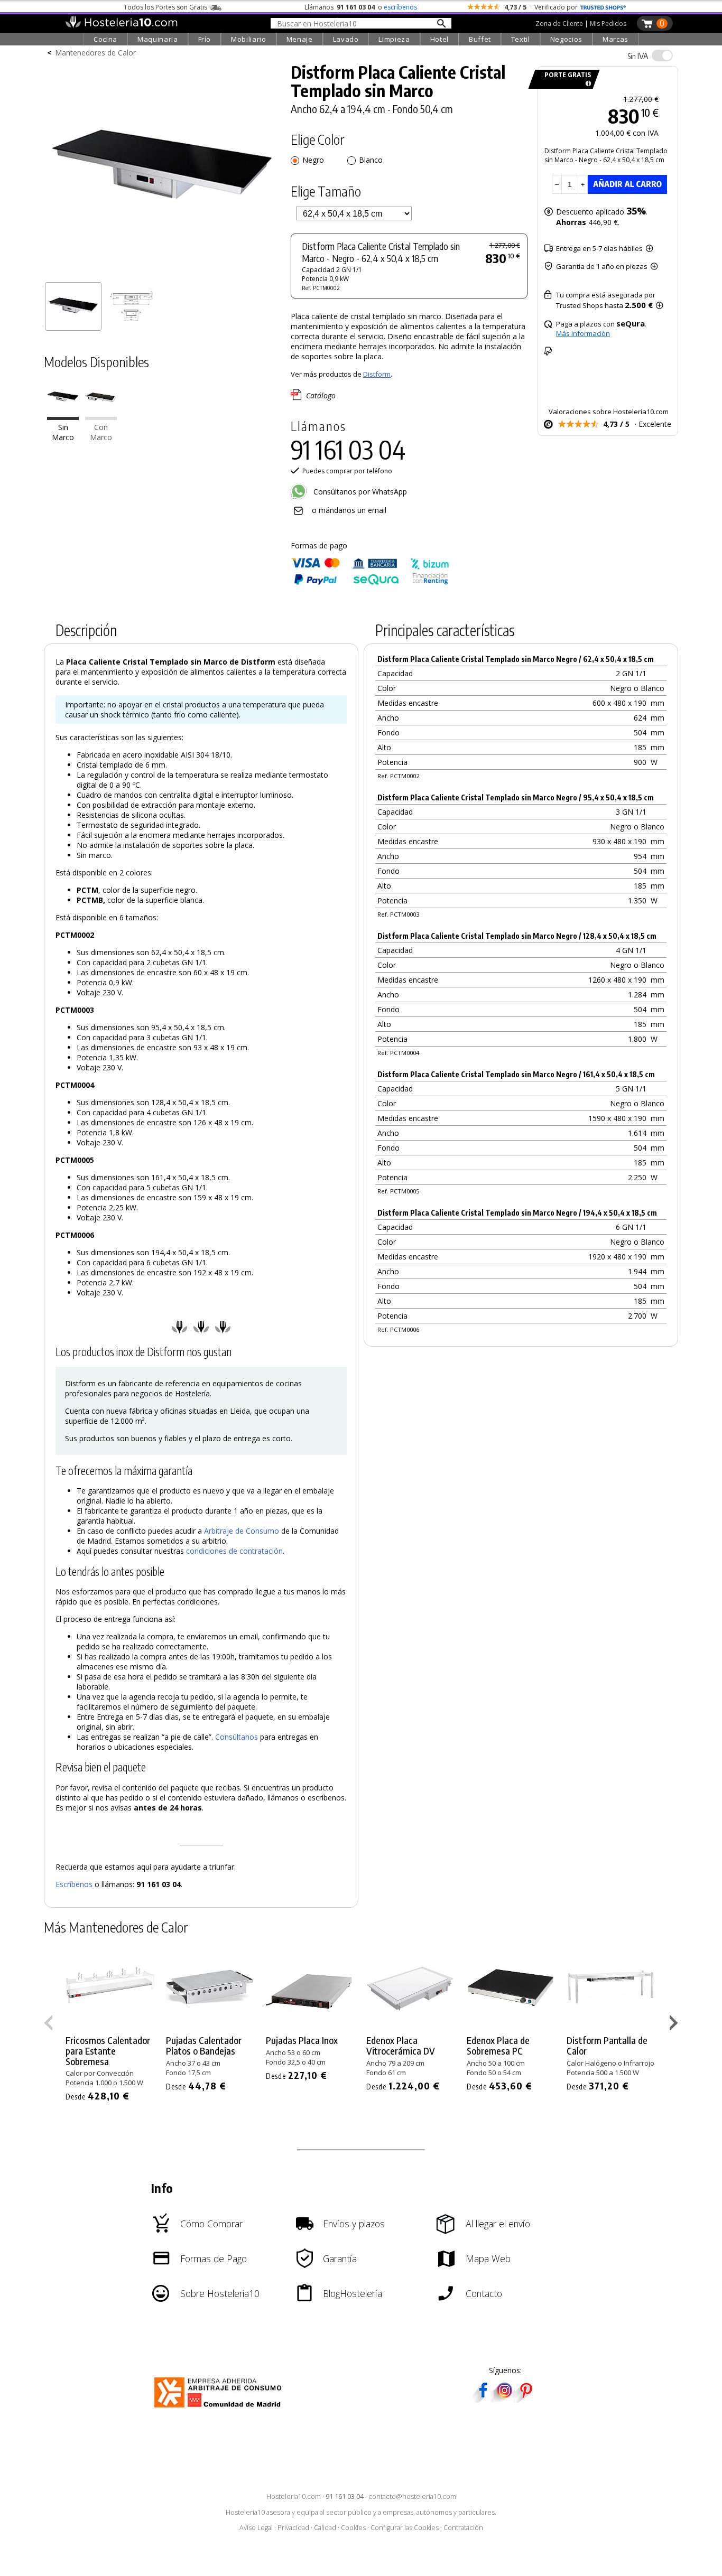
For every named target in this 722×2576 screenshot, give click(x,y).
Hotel (439, 39)
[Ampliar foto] (162, 273)
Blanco (371, 160)
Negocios (566, 39)
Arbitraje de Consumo (242, 1531)
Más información (583, 333)
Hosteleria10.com (294, 2496)
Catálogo (321, 395)
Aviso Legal (256, 2528)
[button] (675, 2025)
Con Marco (101, 433)
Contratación (463, 2528)
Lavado (346, 39)
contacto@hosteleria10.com (412, 2496)
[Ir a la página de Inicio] (121, 25)
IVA (638, 56)
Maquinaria (158, 39)
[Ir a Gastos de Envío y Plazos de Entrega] (586, 84)
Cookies (353, 2528)
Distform (377, 374)
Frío (205, 39)
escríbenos (400, 7)
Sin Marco (63, 433)
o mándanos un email (349, 510)
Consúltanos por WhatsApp (359, 492)
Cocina (105, 39)
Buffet (480, 39)
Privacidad (293, 2528)
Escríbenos (74, 1884)
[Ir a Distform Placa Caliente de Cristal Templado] (101, 418)
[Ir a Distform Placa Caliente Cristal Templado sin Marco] (63, 418)
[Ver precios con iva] (662, 55)
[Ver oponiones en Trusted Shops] (603, 7)
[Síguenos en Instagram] (504, 2399)
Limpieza (394, 39)
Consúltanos (237, 1737)
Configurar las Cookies (405, 2528)
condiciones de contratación (234, 1551)
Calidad (325, 2528)
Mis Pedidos (608, 24)
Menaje (300, 39)
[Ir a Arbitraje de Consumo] (220, 2409)
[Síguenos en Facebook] (483, 2399)
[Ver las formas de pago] (370, 582)
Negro (313, 160)
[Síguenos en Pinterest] (525, 2399)
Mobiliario (249, 39)
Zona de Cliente (559, 24)
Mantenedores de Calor (95, 53)
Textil (521, 39)
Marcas (615, 39)
